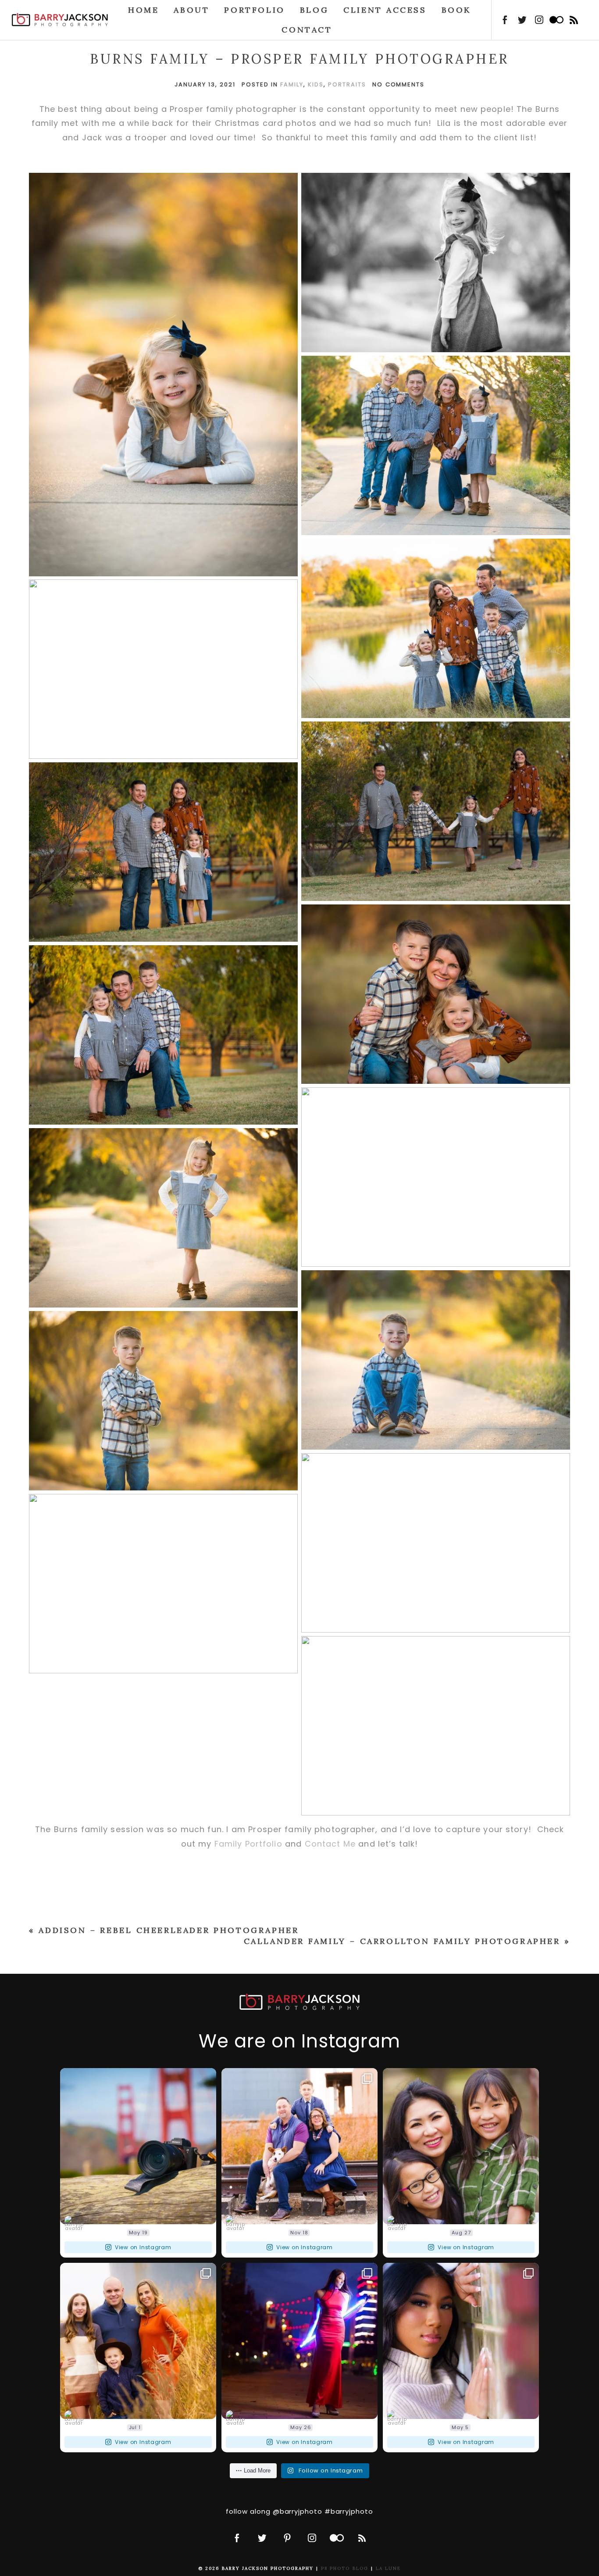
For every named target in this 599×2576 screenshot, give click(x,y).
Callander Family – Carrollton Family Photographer (402, 1941)
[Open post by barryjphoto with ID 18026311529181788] (138, 2341)
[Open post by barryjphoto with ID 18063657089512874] (138, 2146)
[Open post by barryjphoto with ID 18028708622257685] (461, 2146)
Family (292, 84)
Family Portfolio (248, 1844)
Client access (385, 10)
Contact (307, 30)
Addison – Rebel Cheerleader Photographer (169, 1930)
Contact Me (330, 1844)
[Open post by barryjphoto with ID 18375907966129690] (299, 2146)
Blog (314, 10)
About (191, 10)
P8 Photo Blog (345, 2568)
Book (456, 10)
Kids (316, 84)
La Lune (388, 2568)
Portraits (347, 84)
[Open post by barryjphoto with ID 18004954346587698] (461, 2341)
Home (143, 10)
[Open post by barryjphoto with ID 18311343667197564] (299, 2341)
